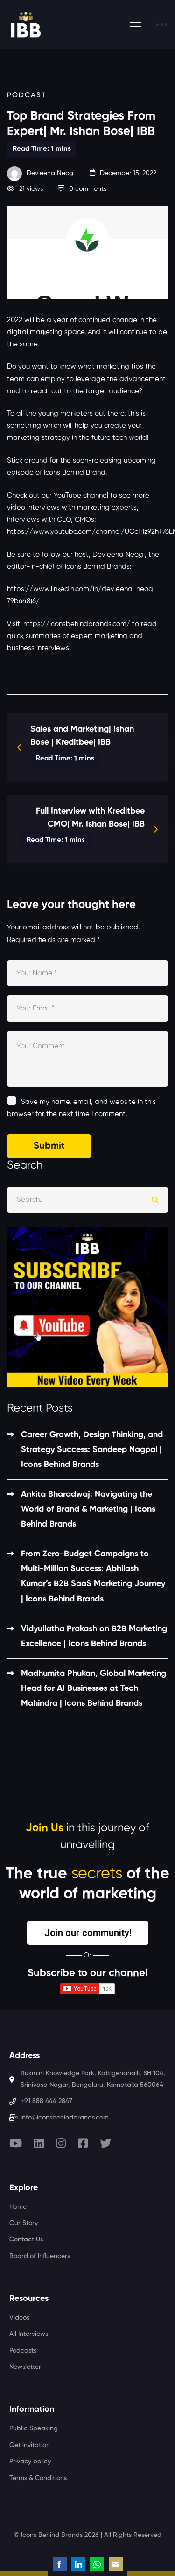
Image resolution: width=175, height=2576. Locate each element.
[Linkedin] (39, 2143)
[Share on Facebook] (60, 2564)
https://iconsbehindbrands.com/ (77, 624)
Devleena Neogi (50, 173)
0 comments (88, 189)
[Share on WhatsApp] (97, 2564)
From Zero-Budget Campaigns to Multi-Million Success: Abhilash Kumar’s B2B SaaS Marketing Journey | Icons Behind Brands (93, 1576)
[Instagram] (61, 2143)
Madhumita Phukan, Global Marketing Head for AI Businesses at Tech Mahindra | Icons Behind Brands (94, 1688)
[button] (88, 1933)
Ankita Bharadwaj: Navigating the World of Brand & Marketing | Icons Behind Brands (88, 1509)
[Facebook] (83, 2143)
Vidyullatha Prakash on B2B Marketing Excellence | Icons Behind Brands (94, 1636)
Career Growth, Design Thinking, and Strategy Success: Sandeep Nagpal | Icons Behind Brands (92, 1450)
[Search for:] (87, 1200)
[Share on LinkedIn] (78, 2564)
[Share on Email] (116, 2564)
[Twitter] (105, 2143)
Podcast (27, 95)
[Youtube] (16, 2143)
